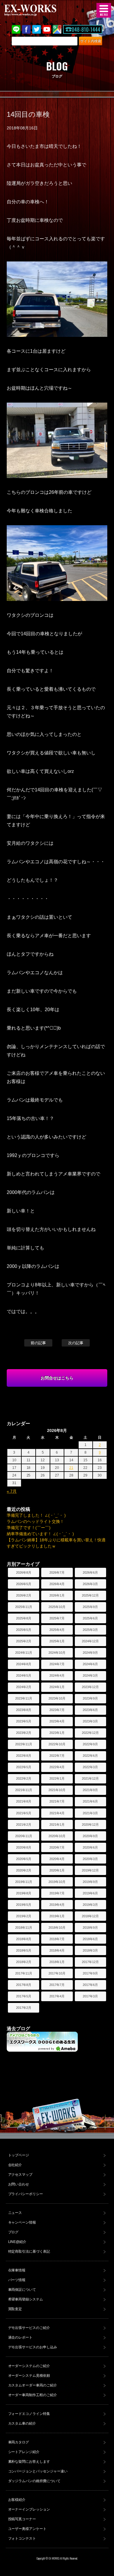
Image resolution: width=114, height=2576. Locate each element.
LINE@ (16, 29)
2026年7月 (57, 1572)
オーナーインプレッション (29, 2509)
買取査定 (15, 2309)
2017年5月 (24, 1996)
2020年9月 (90, 1836)
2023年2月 (24, 1733)
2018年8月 (24, 1939)
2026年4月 (57, 1584)
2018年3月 (90, 1950)
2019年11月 (24, 1882)
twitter (37, 29)
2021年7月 (57, 1801)
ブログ (13, 2232)
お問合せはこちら (57, 1378)
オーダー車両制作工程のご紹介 (33, 2395)
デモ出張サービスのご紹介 (29, 2328)
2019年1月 (57, 1916)
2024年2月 (24, 1687)
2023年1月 (57, 1733)
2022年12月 (90, 1733)
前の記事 (38, 1343)
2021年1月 (57, 1825)
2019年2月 (24, 1916)
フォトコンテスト (22, 2538)
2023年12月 (90, 1687)
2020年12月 (90, 1825)
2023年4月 (57, 1721)
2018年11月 (24, 1928)
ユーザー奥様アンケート (27, 2529)
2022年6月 (90, 1756)
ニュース (15, 2213)
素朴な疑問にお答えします (29, 2462)
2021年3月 (90, 1813)
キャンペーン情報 (22, 2222)
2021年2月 (24, 1825)
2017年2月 (24, 2008)
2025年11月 (24, 1607)
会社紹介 (15, 2165)
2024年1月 (57, 1687)
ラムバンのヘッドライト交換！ (35, 1521)
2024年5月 (24, 1675)
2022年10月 (57, 1744)
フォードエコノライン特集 (29, 2414)
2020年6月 (90, 1847)
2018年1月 (57, 1962)
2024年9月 (90, 1653)
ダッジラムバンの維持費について (34, 2481)
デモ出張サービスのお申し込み (33, 2347)
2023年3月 (90, 1721)
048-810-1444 (86, 29)
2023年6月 (90, 1710)
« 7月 (12, 1491)
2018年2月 (24, 1962)
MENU (104, 10)
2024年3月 (90, 1675)
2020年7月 (57, 1847)
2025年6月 (90, 1618)
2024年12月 (90, 1641)
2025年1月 (57, 1641)
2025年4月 (57, 1630)
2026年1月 (57, 1595)
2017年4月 (57, 1996)
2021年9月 (90, 1790)
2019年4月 (57, 1905)
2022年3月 (90, 1767)
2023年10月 (57, 1698)
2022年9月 (90, 1744)
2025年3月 (90, 1630)
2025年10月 (57, 1607)
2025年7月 (57, 1618)
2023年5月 (24, 1721)
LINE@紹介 (17, 2242)
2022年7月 (57, 1756)
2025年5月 (24, 1630)
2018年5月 (24, 1950)
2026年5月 (24, 1584)
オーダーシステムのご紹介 (29, 2366)
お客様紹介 (17, 2500)
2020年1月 (57, 1870)
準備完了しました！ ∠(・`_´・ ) (36, 1515)
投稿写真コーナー (22, 2519)
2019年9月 (90, 1882)
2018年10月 (57, 1928)
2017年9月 (90, 1973)
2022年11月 (24, 1744)
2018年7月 (57, 1939)
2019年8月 (24, 1893)
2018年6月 (90, 1939)
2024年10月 (57, 1653)
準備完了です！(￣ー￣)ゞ (31, 1528)
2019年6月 (90, 1893)
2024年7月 (57, 1664)
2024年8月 (24, 1664)
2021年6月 (90, 1801)
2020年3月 (90, 1859)
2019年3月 (90, 1905)
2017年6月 (90, 1985)
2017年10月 (57, 1973)
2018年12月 (90, 1916)
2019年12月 (90, 1870)
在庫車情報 (17, 2270)
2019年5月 (24, 1905)
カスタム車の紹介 (22, 2423)
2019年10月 (57, 1882)
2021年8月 (24, 1801)
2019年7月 (57, 1893)
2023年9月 (90, 1698)
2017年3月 (90, 1996)
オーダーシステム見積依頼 (29, 2376)
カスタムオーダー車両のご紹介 (33, 2385)
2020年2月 (24, 1870)
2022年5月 (24, 1767)
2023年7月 (57, 1710)
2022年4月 (57, 1767)
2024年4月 (57, 1675)
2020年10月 (57, 1836)
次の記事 (76, 1343)
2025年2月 (24, 1641)
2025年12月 (90, 1595)
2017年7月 (57, 1985)
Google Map (57, 29)
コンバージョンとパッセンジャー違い (38, 2471)
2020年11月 (24, 1836)
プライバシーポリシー (26, 2194)
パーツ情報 (17, 2280)
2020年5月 (24, 1859)
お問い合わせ (19, 2184)
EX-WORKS (39, 10)
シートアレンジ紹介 (24, 2452)
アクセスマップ (20, 2175)
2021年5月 (24, 1813)
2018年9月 (90, 1928)
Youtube (47, 29)
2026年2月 (24, 1595)
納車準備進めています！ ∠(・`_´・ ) (40, 1534)
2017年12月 (90, 1962)
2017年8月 (24, 1985)
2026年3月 (90, 1584)
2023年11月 (24, 1698)
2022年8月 (24, 1756)
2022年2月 (24, 1778)
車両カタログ (19, 2442)
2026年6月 (90, 1572)
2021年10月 (57, 1790)
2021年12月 (90, 1778)
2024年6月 (90, 1664)
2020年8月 (24, 1847)
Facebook (26, 29)
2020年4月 (57, 1859)
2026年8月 (24, 1572)
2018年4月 (57, 1950)
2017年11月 (24, 1973)
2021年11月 (24, 1790)
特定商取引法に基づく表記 (29, 2251)
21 (71, 1468)
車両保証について (22, 2290)
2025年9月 (90, 1607)
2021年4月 (57, 1813)
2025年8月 (24, 1618)
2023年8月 (24, 1710)
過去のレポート (20, 2337)
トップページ (19, 2155)
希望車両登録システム (26, 2299)
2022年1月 (57, 1778)
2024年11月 (24, 1653)
